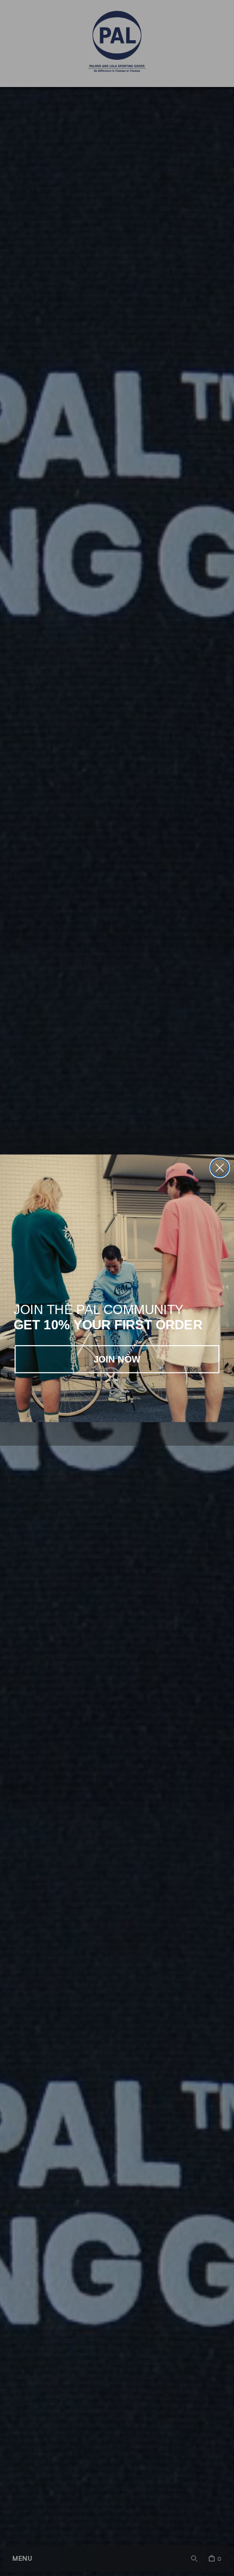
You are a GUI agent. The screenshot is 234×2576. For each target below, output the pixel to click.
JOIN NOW (117, 1359)
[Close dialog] (220, 1168)
